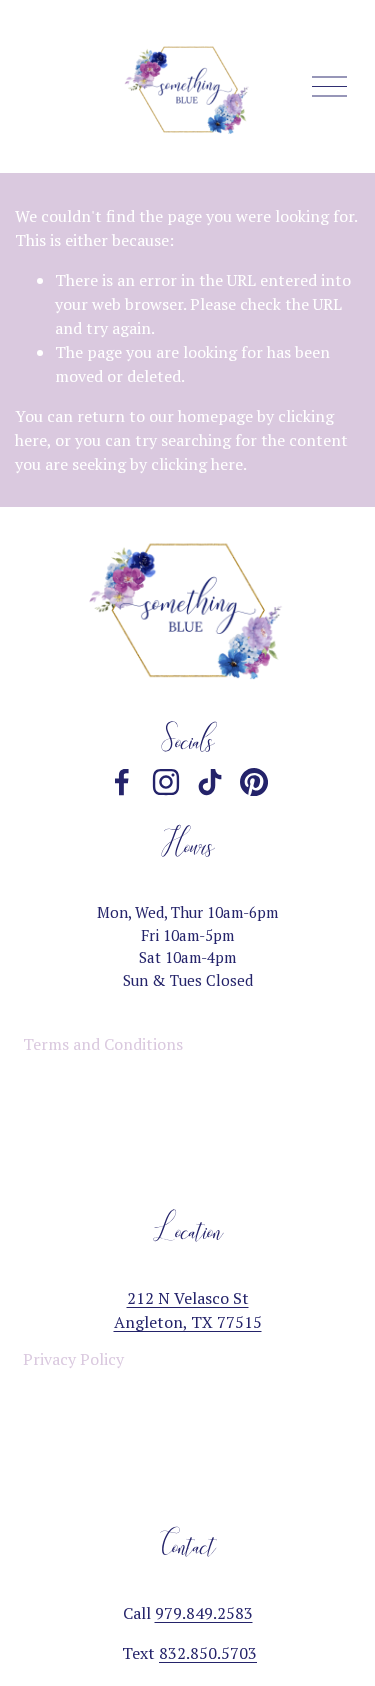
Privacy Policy (73, 1359)
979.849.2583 (204, 1613)
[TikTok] (210, 782)
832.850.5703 (208, 1653)
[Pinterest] (254, 782)
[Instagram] (166, 782)
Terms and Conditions (103, 1044)
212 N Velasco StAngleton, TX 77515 (188, 1310)
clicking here (197, 464)
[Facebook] (122, 782)
